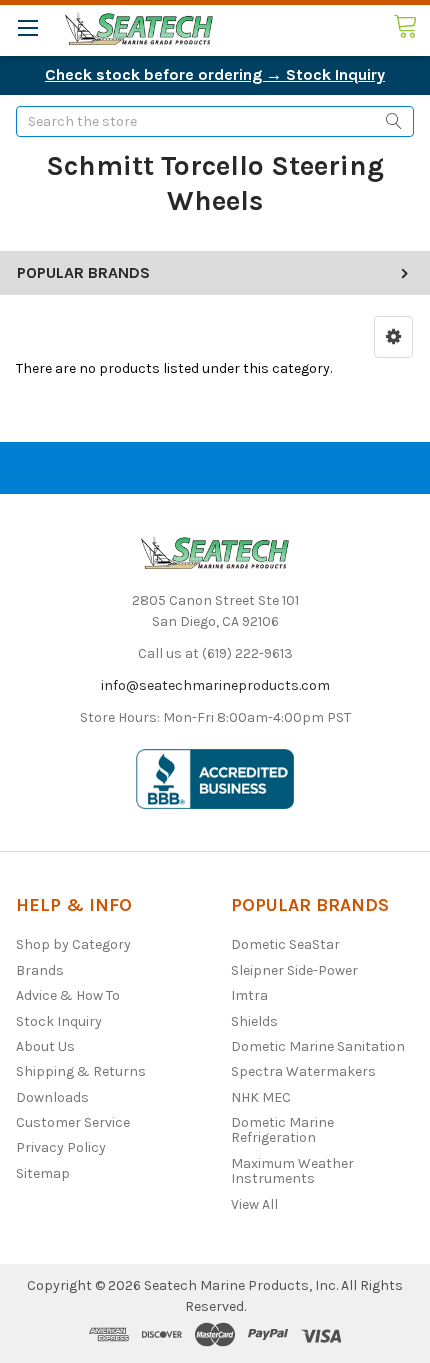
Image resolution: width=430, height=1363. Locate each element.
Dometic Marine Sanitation (318, 1046)
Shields (254, 1021)
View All (254, 1204)
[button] (393, 337)
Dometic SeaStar (285, 944)
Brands (40, 970)
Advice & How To (68, 995)
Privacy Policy (61, 1147)
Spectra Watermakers (303, 1071)
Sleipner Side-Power (294, 970)
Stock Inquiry (59, 1021)
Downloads (52, 1097)
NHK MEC (261, 1097)
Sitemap (43, 1173)
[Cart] (411, 27)
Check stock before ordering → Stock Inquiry (215, 74)
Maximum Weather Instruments (292, 1171)
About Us (45, 1046)
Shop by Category (73, 944)
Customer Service (73, 1122)
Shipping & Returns (81, 1071)
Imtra (249, 995)
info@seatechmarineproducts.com (215, 685)
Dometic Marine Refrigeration (282, 1130)
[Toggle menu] (27, 27)
